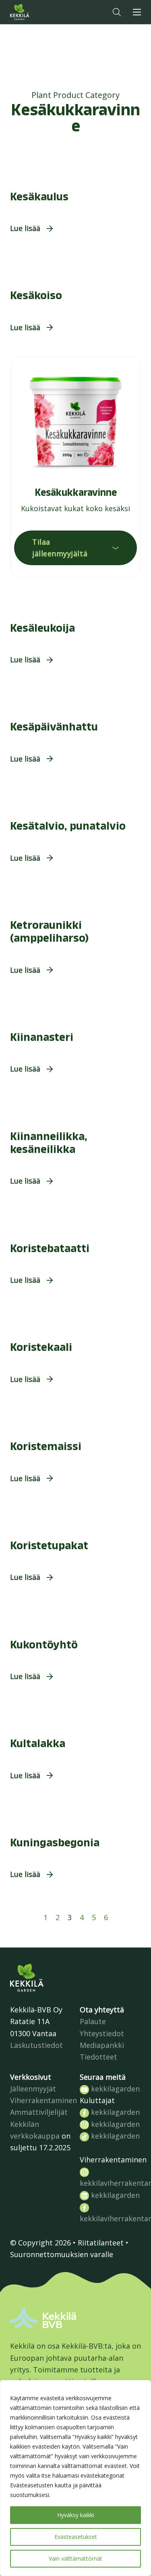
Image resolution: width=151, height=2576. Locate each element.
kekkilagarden (114, 2089)
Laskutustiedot (36, 2045)
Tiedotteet (98, 2057)
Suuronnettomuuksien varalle (62, 2254)
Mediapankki (102, 2045)
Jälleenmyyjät (33, 2089)
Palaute (93, 2021)
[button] (117, 12)
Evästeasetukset (76, 2537)
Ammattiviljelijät (39, 2112)
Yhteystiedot (102, 2033)
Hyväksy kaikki (76, 2515)
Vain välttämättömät (75, 2558)
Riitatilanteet (101, 2243)
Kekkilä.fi (36, 12)
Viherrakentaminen (43, 2100)
